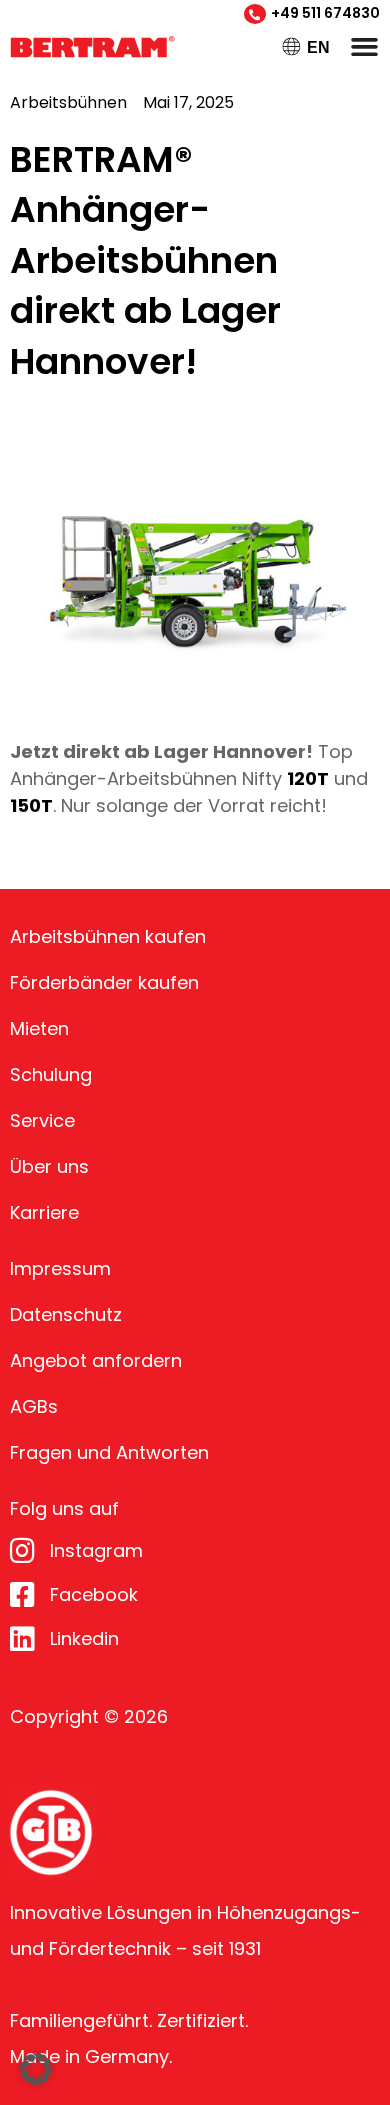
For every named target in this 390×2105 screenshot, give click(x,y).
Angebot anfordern (96, 1360)
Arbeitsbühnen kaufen (108, 936)
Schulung (51, 1074)
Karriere (44, 1212)
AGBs (34, 1406)
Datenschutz (66, 1314)
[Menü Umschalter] (364, 46)
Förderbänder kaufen (104, 982)
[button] (36, 2069)
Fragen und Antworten (109, 1452)
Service (42, 1120)
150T (31, 805)
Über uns (49, 1166)
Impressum (60, 1268)
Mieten (39, 1028)
